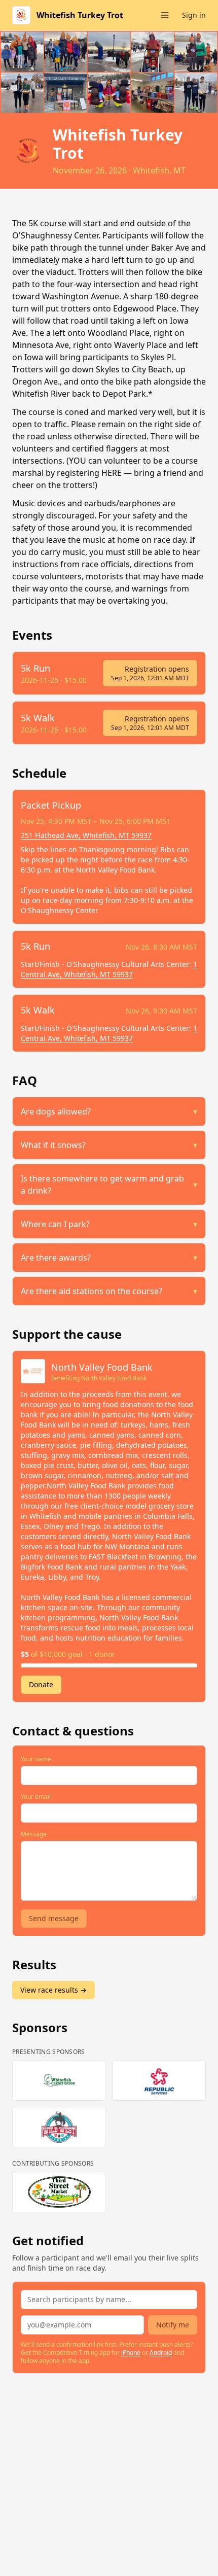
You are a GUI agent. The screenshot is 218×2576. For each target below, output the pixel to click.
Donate (41, 1684)
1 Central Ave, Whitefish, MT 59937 (109, 969)
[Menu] (165, 15)
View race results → (53, 1990)
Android (161, 2353)
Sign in (194, 15)
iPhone (131, 2353)
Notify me (173, 2325)
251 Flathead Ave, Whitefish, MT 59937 (86, 835)
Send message (54, 1918)
